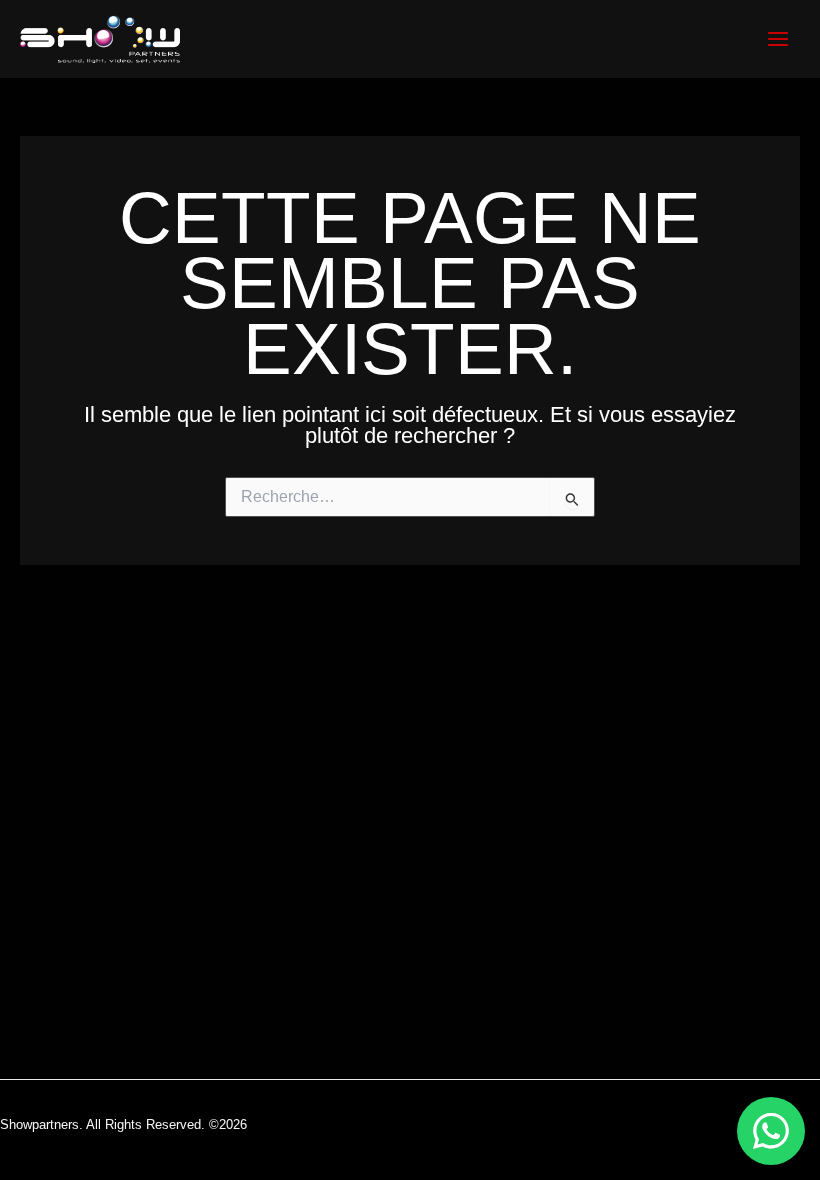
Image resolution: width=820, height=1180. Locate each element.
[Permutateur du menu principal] (778, 39)
